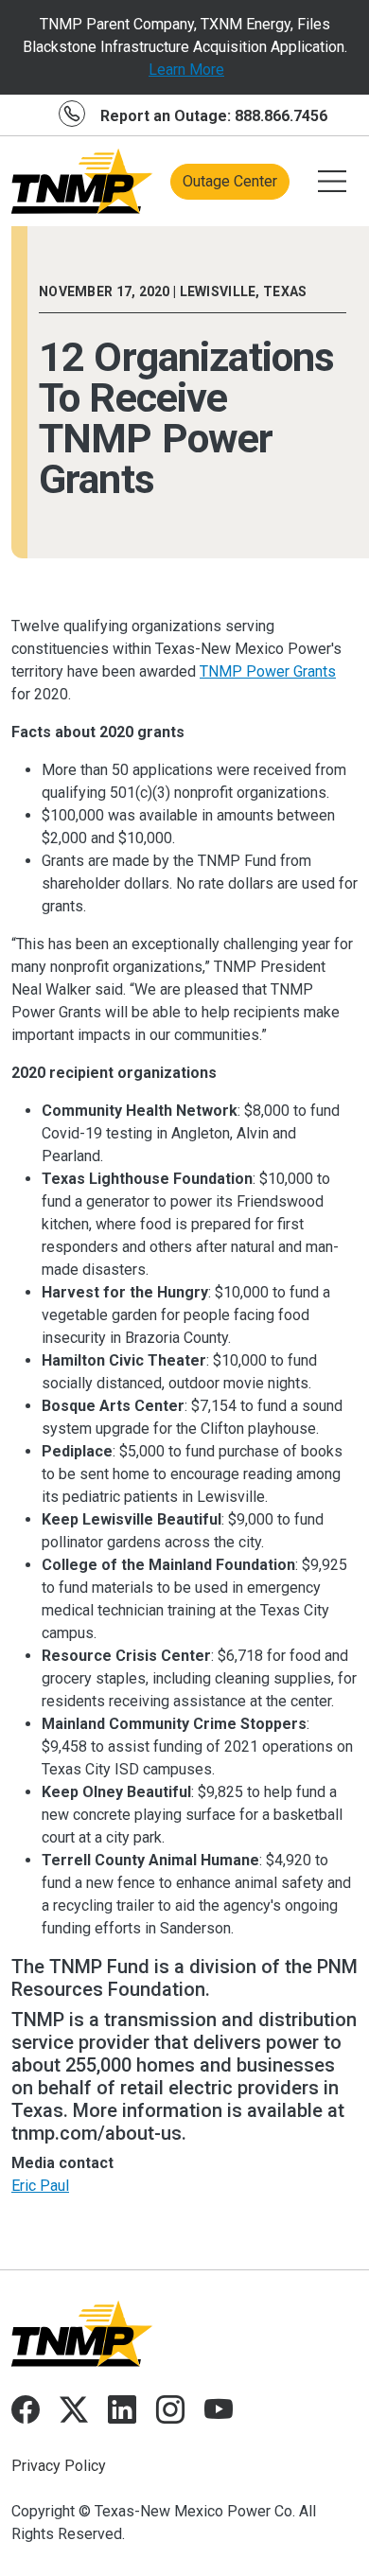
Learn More (186, 70)
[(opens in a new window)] (26, 2416)
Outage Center (230, 181)
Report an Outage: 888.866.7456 (214, 116)
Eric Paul (40, 2186)
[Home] (82, 181)
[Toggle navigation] (332, 182)
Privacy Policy (59, 2466)
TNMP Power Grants (268, 671)
